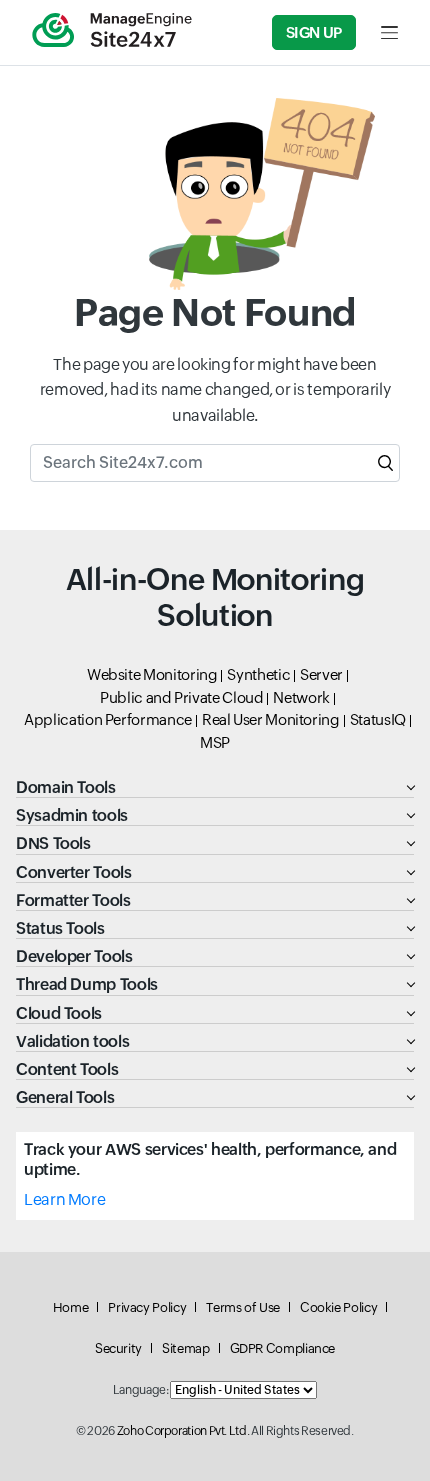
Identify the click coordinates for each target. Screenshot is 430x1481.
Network (301, 697)
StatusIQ (378, 719)
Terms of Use (243, 1307)
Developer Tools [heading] (74, 956)
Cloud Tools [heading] (59, 1013)
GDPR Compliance (283, 1348)
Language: (141, 1390)
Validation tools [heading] (72, 1041)
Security (118, 1348)
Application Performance (108, 719)
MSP (215, 742)
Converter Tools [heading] (74, 872)
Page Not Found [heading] (215, 312)
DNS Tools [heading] (53, 843)
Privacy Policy (147, 1307)
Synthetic (258, 674)
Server (321, 674)
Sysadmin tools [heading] (72, 815)
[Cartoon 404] (215, 194)
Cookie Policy (338, 1307)
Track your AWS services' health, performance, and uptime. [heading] (210, 1159)
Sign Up (314, 32)
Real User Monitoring (271, 719)
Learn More (64, 1199)
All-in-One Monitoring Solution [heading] (215, 597)
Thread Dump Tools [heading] (87, 984)
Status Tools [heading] (60, 928)
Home (71, 1307)
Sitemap (185, 1348)
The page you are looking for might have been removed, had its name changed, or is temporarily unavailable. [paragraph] (215, 390)
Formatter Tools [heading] (73, 900)
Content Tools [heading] (67, 1069)
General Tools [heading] (65, 1097)
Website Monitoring (152, 674)
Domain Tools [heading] (66, 787)
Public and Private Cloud (181, 697)
